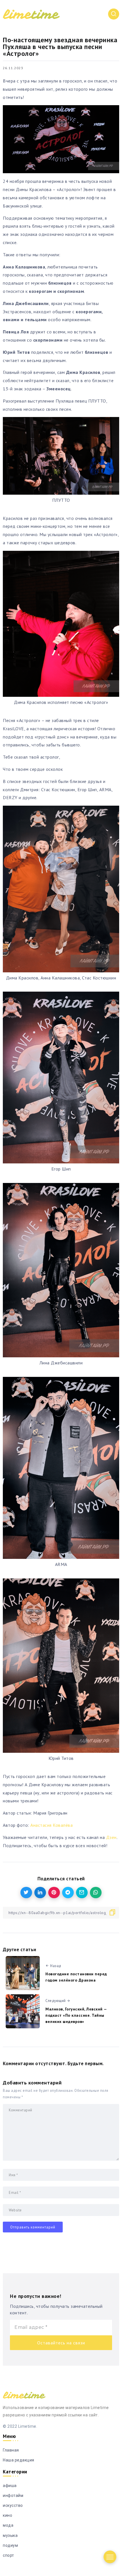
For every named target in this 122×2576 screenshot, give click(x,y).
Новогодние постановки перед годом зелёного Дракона (76, 1977)
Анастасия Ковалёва (51, 1825)
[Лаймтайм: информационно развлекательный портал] (31, 14)
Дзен (111, 1837)
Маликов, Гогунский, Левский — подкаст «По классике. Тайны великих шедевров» (76, 2015)
